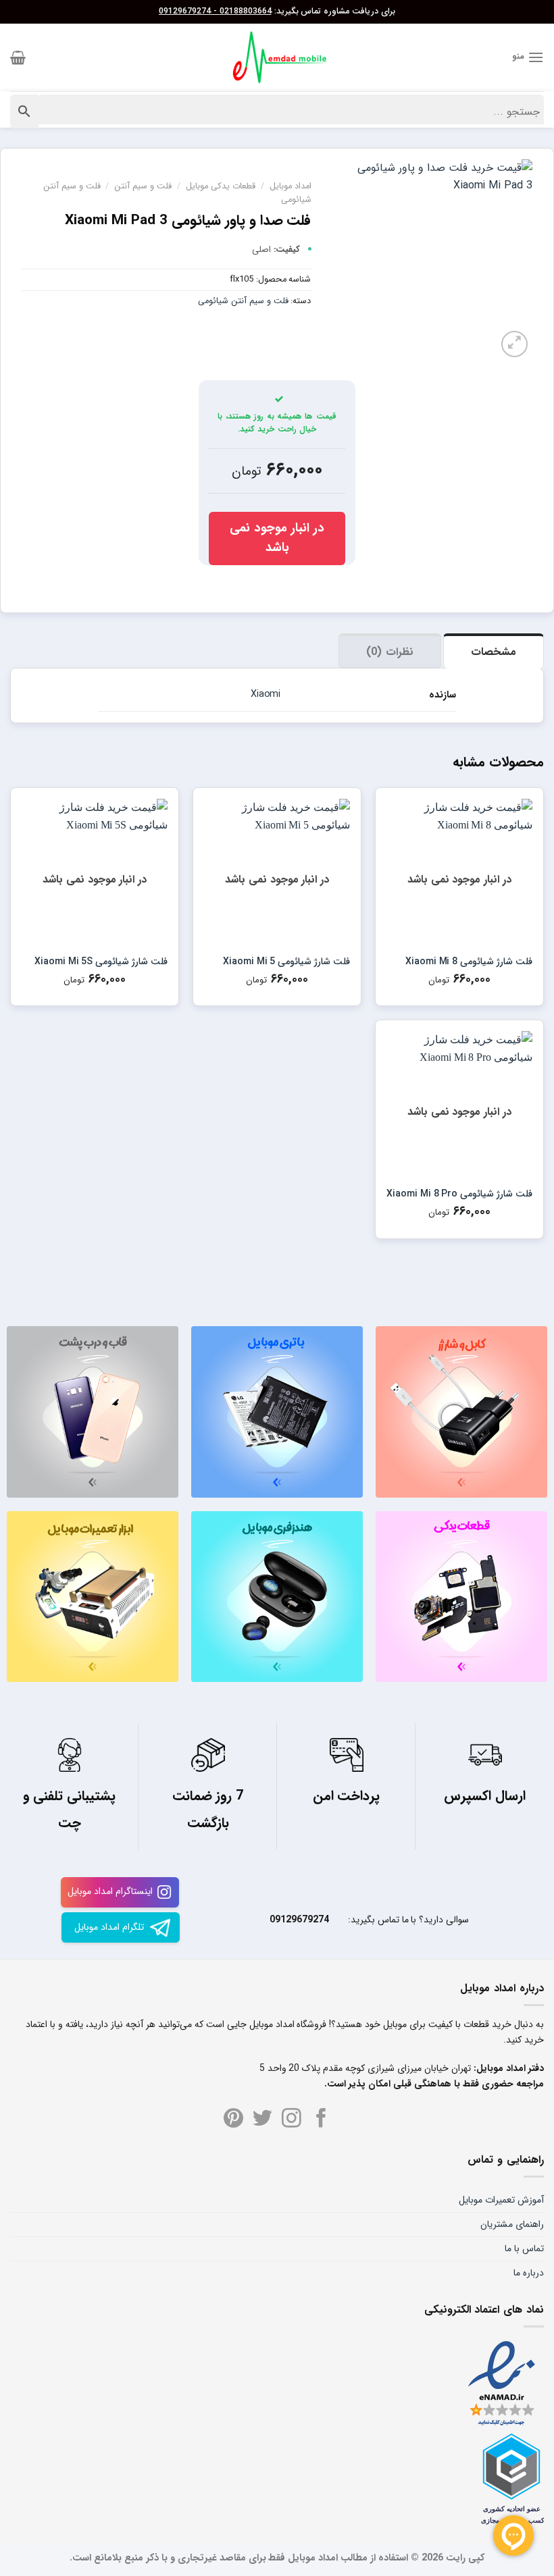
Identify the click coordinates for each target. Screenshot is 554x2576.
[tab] (494, 651)
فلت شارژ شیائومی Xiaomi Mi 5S (101, 962)
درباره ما (529, 2273)
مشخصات (494, 652)
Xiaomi (266, 694)
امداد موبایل (291, 186)
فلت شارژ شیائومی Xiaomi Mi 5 (286, 962)
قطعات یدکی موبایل (221, 186)
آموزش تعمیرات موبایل (501, 2200)
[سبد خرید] (18, 57)
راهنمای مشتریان (512, 2224)
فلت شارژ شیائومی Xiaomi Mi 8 (469, 962)
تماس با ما (524, 2249)
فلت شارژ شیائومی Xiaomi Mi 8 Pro (459, 1194)
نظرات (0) (389, 652)
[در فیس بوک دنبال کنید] (321, 2120)
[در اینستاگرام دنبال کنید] (292, 2120)
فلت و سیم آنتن (143, 186)
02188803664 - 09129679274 (215, 11)
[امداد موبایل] (277, 57)
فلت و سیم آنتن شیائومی (243, 301)
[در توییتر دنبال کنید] (262, 2120)
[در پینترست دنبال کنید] (233, 2120)
